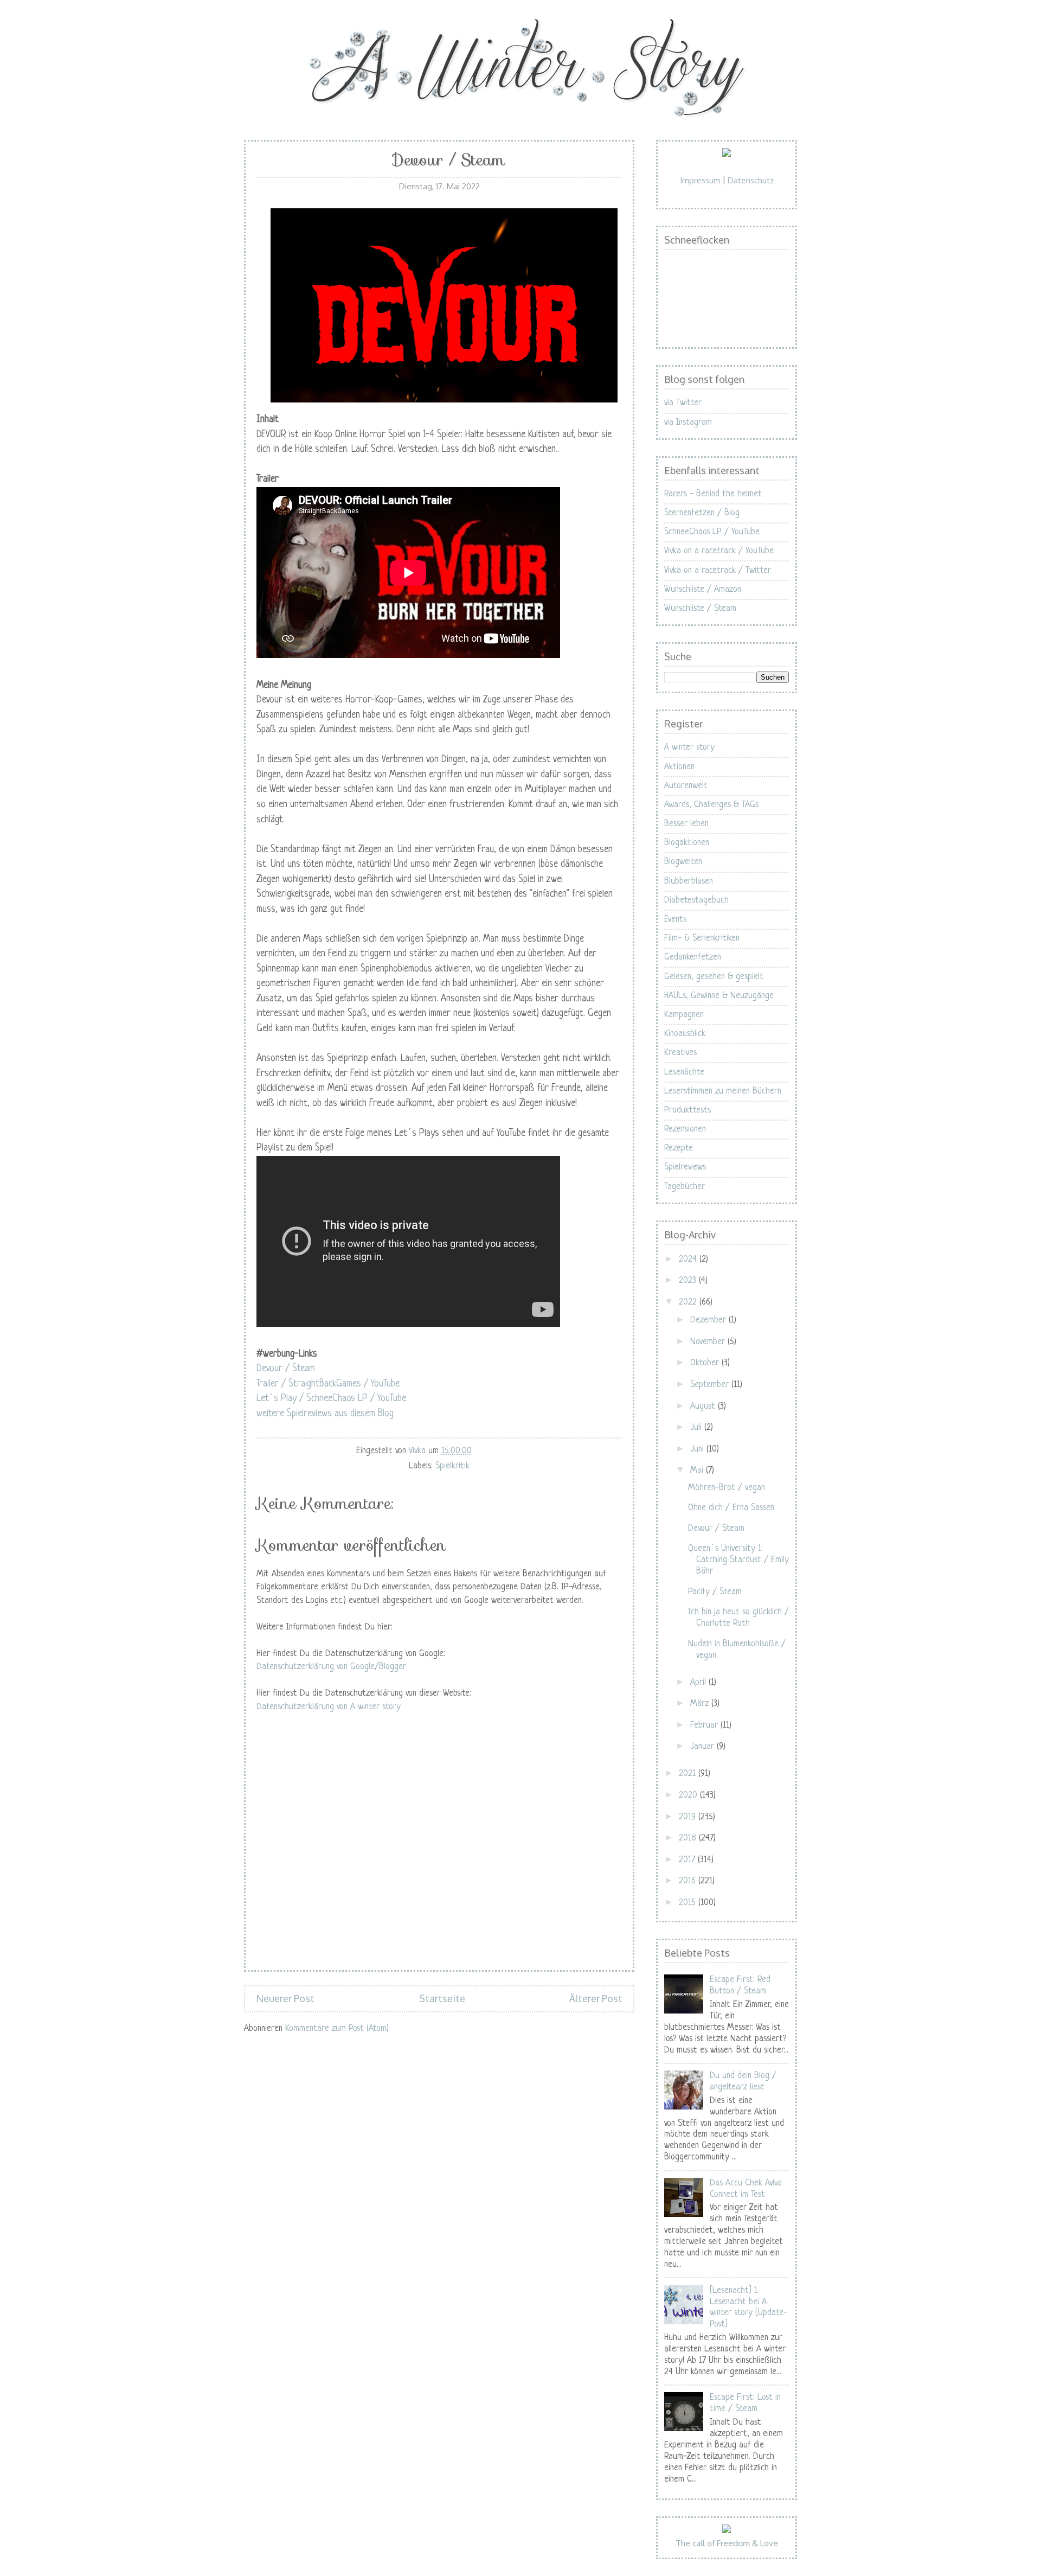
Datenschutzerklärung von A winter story (329, 1707)
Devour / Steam (286, 1369)
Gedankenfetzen (693, 957)
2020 (689, 1795)
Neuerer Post (285, 1998)
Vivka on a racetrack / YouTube (719, 551)
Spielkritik (452, 1466)
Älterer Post (596, 1998)
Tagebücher (685, 1187)
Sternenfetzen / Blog (702, 513)
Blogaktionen (687, 843)
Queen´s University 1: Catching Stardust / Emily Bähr (738, 1560)
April (699, 1683)
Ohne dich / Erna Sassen (731, 1508)
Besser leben (686, 824)
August (704, 1407)
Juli (697, 1428)
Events (675, 919)
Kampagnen (684, 1015)
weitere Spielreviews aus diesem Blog (325, 1414)
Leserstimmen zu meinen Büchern (723, 1091)
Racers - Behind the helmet (713, 494)
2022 (689, 1302)
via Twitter (683, 403)
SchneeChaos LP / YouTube (712, 532)
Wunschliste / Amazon (703, 590)
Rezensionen (685, 1129)
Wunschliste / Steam (700, 609)
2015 (689, 1903)
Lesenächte (684, 1072)
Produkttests (687, 1110)
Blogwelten (683, 862)
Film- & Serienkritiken (702, 938)
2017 (688, 1860)
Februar (705, 1725)
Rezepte (679, 1148)
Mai (698, 1471)
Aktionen (679, 767)
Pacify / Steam (715, 1592)
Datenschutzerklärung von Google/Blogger (331, 1667)
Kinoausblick (685, 1034)
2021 (689, 1774)
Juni (698, 1449)
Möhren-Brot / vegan (727, 1488)
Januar (703, 1747)
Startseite (442, 1998)
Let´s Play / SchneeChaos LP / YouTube (331, 1399)
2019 (689, 1817)
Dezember (709, 1320)
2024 (689, 1260)
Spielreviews (685, 1167)
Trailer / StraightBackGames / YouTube (328, 1384)
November (709, 1342)
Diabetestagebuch (696, 900)
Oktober (706, 1363)
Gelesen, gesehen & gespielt (714, 977)
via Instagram (688, 423)
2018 (689, 1838)
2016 (689, 1881)
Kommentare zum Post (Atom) (337, 2029)
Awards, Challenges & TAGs (711, 805)
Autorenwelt (686, 786)
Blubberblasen (689, 881)
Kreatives (680, 1053)
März (701, 1704)
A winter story (689, 747)
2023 (689, 1281)
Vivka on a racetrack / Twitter (718, 571)
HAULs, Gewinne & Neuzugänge (719, 996)
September (711, 1385)
